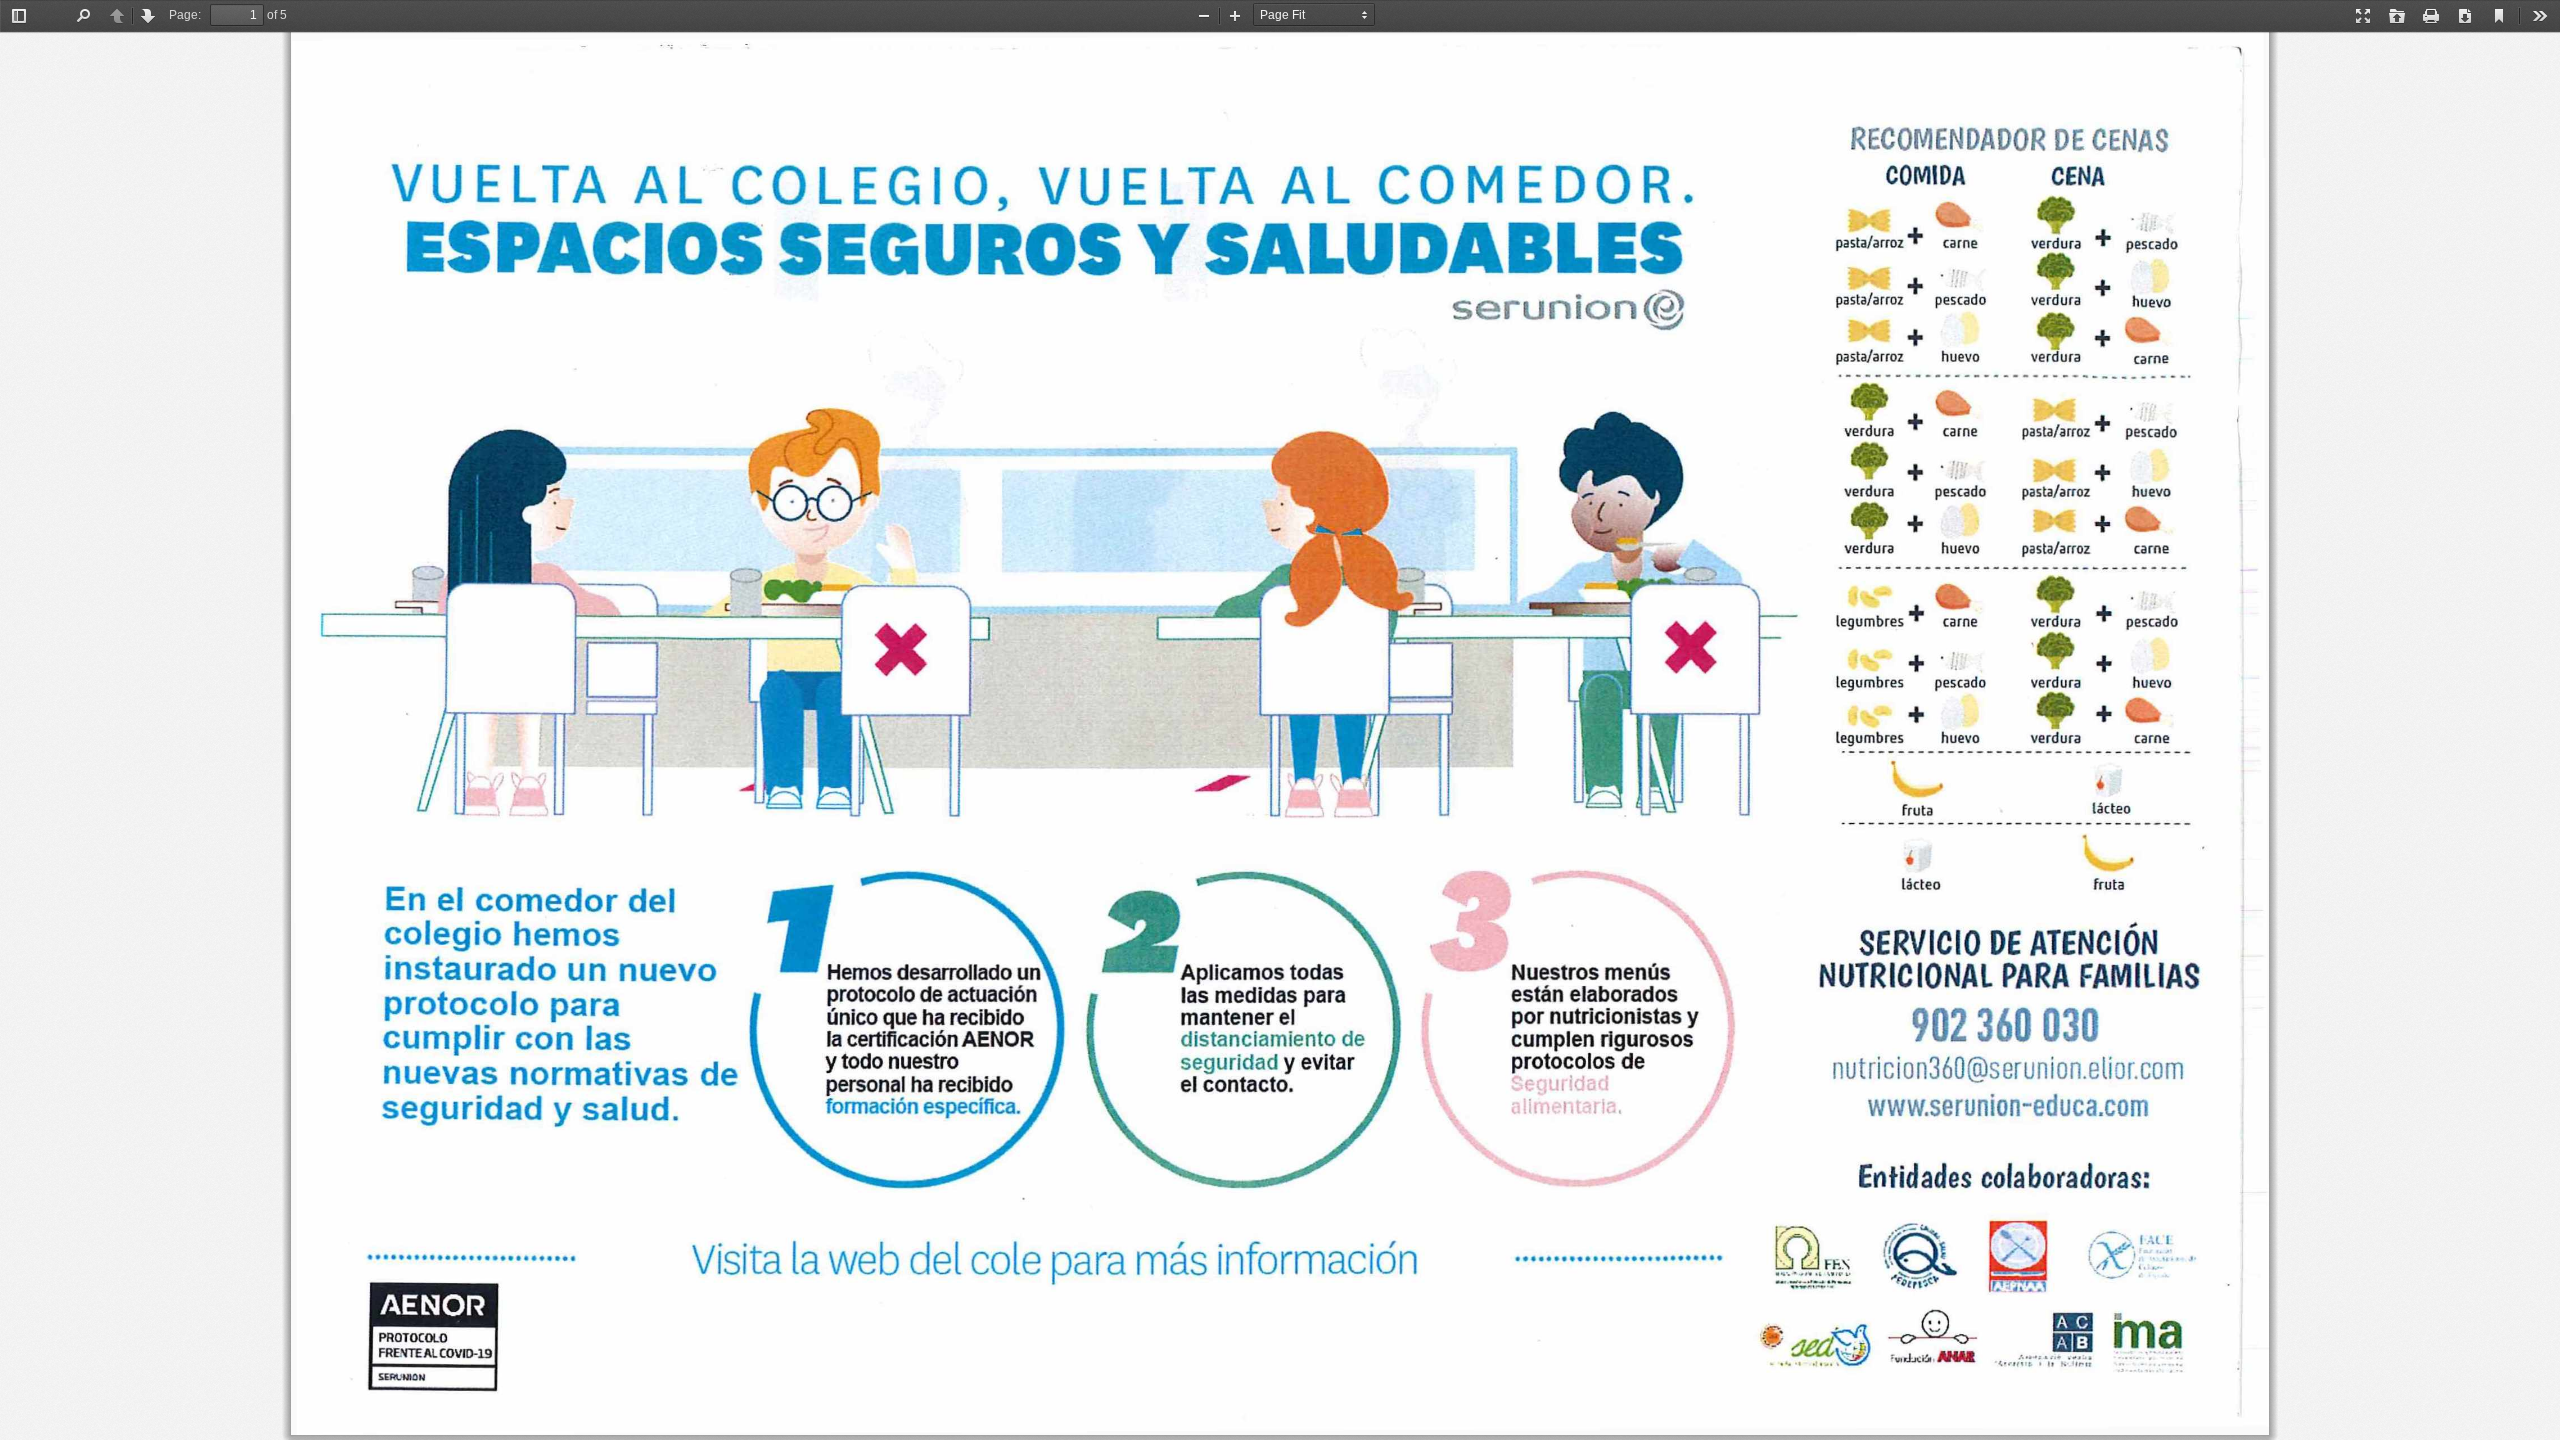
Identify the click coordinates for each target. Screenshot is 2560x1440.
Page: (185, 15)
